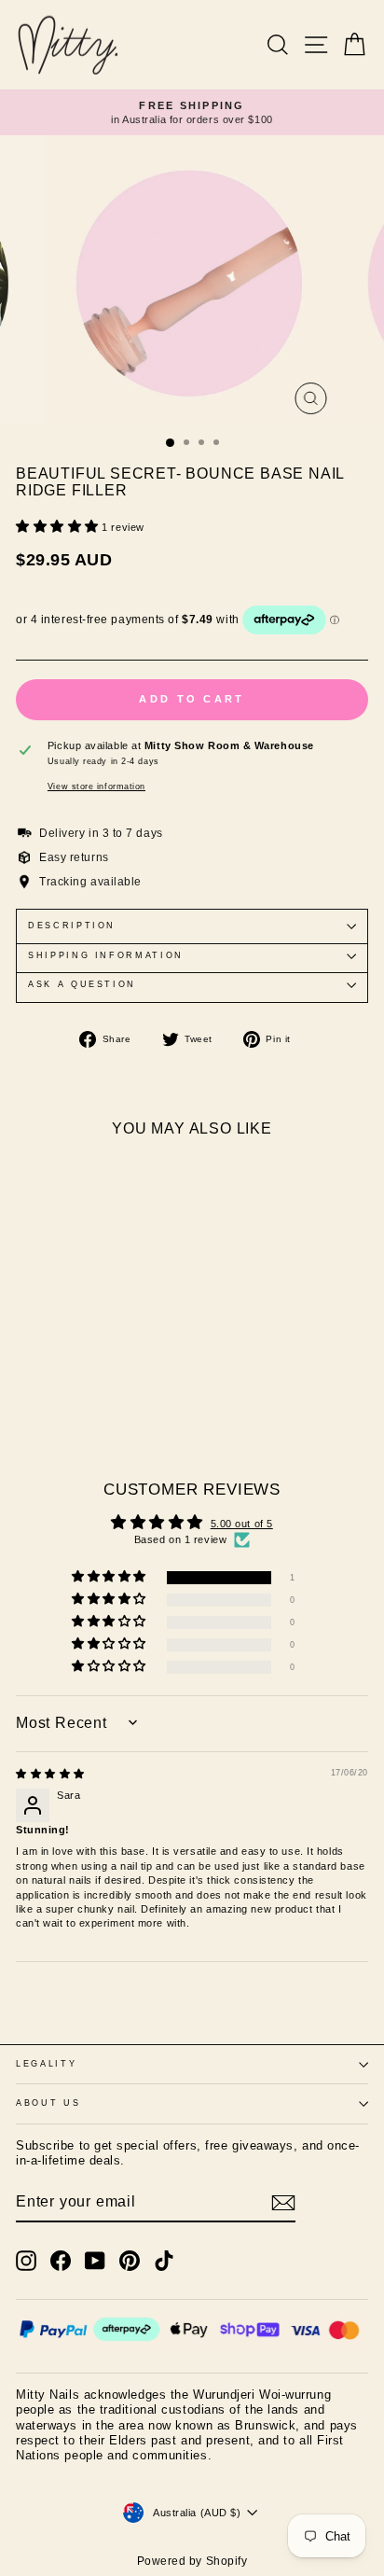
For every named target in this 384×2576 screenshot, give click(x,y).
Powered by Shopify (192, 2561)
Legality (46, 2064)
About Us (48, 2103)
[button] (59, 527)
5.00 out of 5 (242, 1524)
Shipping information (106, 955)
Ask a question (82, 984)
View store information (96, 787)
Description (72, 926)
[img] (50, 1774)
